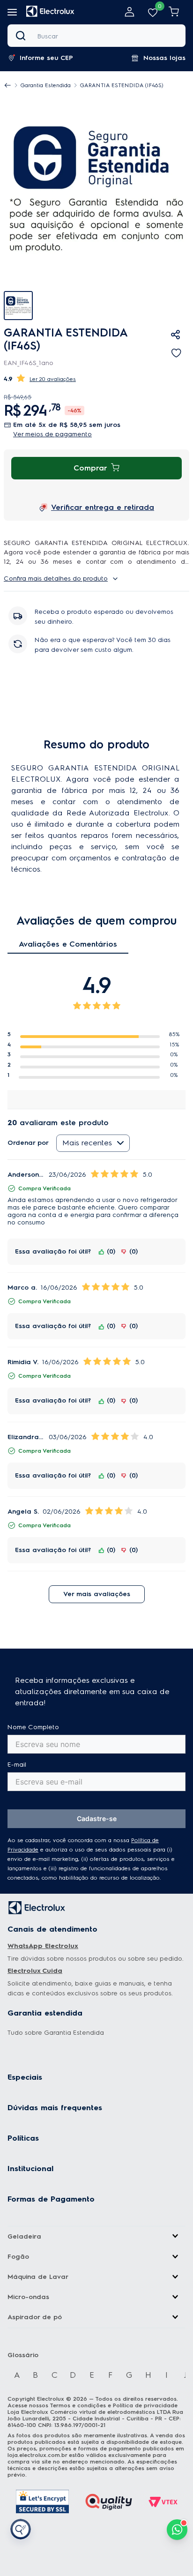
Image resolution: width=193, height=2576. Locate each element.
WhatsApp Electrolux (43, 1946)
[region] (87, 85)
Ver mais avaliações (97, 1594)
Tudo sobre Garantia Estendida (56, 2033)
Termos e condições (78, 2405)
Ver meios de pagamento (52, 434)
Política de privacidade (145, 2405)
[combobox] (96, 36)
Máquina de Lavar (38, 2277)
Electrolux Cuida (35, 1971)
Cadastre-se (97, 1818)
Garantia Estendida (46, 85)
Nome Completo (33, 1727)
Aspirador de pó (35, 2317)
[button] (45, 58)
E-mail (17, 1765)
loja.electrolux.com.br (37, 2455)
